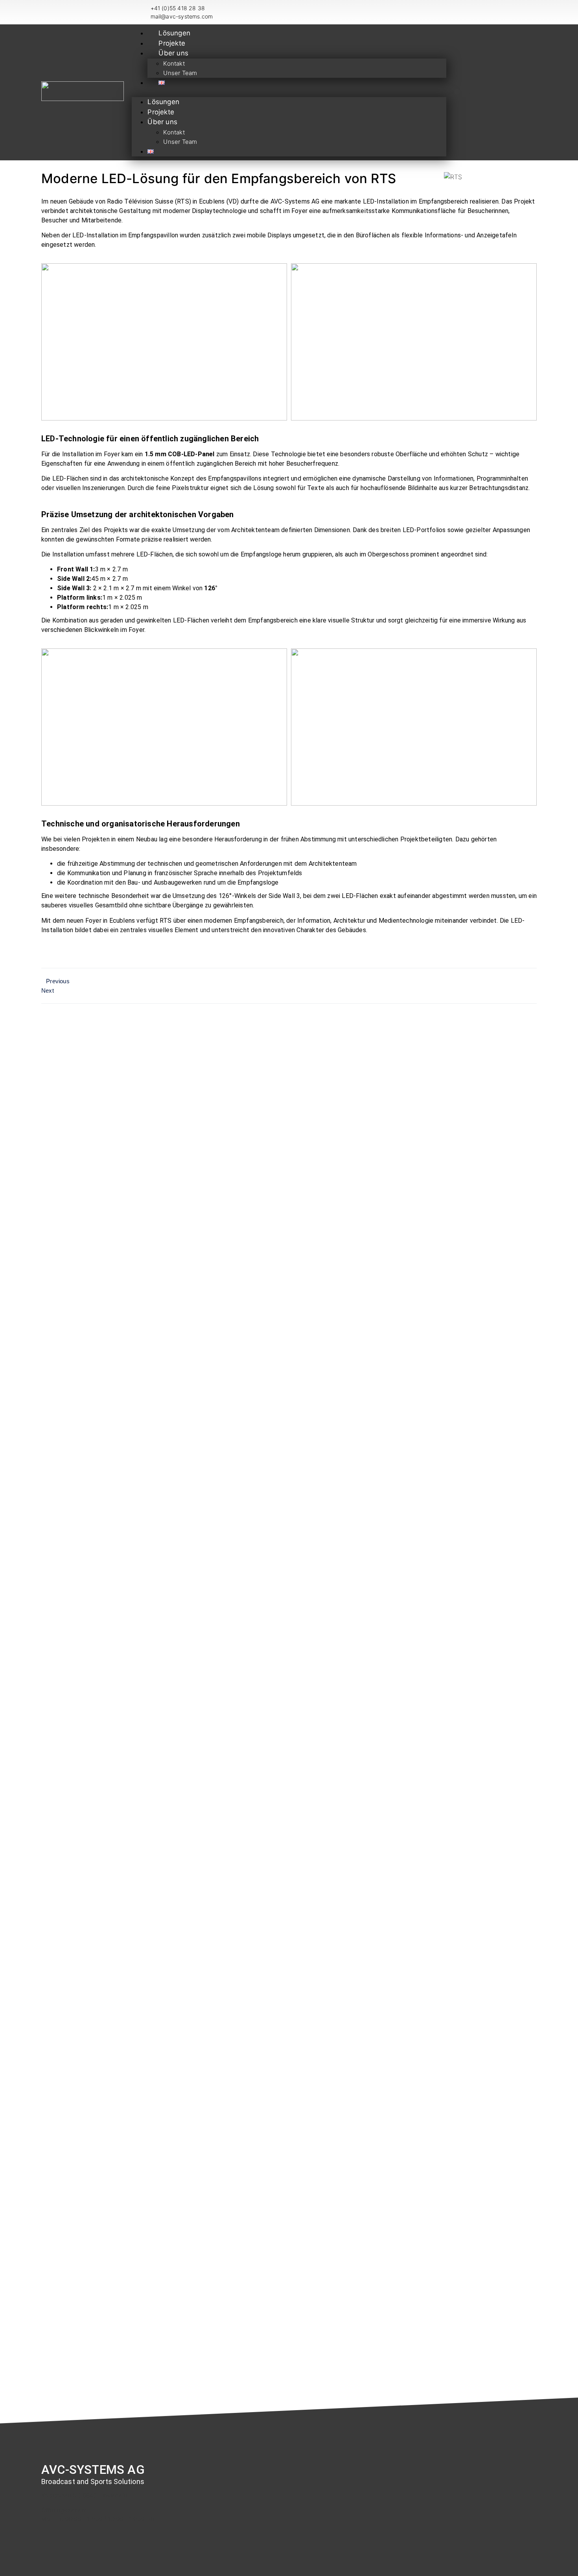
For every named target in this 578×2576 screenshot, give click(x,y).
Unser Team (180, 73)
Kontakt (174, 63)
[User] (467, 92)
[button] (289, 92)
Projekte (172, 43)
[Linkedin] (457, 92)
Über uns (173, 53)
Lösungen (174, 33)
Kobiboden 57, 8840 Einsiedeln (84, 2495)
